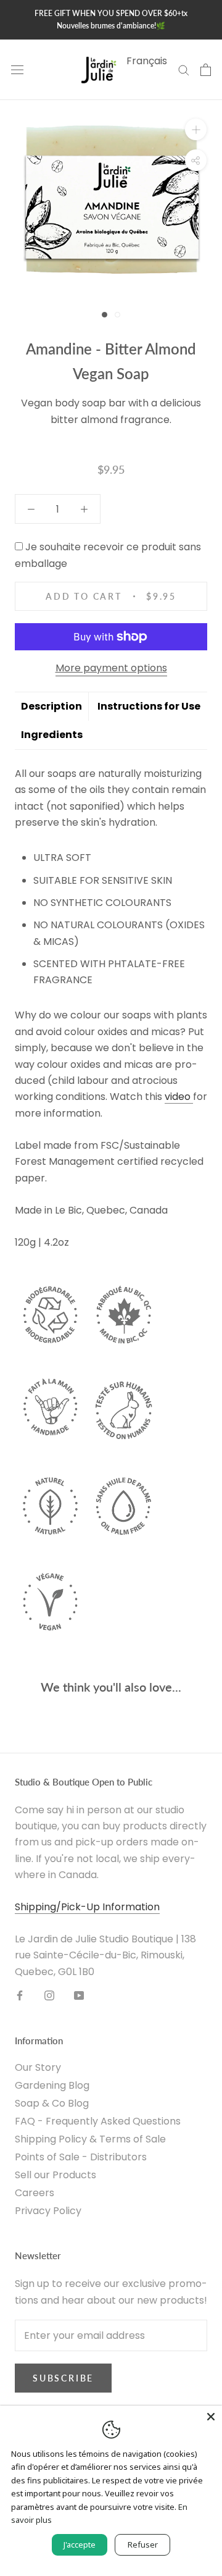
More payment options (111, 668)
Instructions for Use (149, 706)
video (179, 1097)
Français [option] (147, 61)
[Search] (184, 69)
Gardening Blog (52, 2085)
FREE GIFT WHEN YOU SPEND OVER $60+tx (111, 13)
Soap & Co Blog (52, 2103)
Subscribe (63, 2378)
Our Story (38, 2067)
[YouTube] (79, 1995)
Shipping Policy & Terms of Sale (90, 2139)
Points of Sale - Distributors (81, 2157)
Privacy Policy (48, 2211)
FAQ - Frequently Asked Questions (98, 2121)
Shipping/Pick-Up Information (87, 1907)
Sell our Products (55, 2175)
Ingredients (52, 735)
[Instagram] (49, 1995)
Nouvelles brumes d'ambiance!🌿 (111, 26)
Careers (35, 2193)
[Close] (211, 2417)
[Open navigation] (17, 70)
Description (51, 706)
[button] (92, 444)
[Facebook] (20, 1995)
